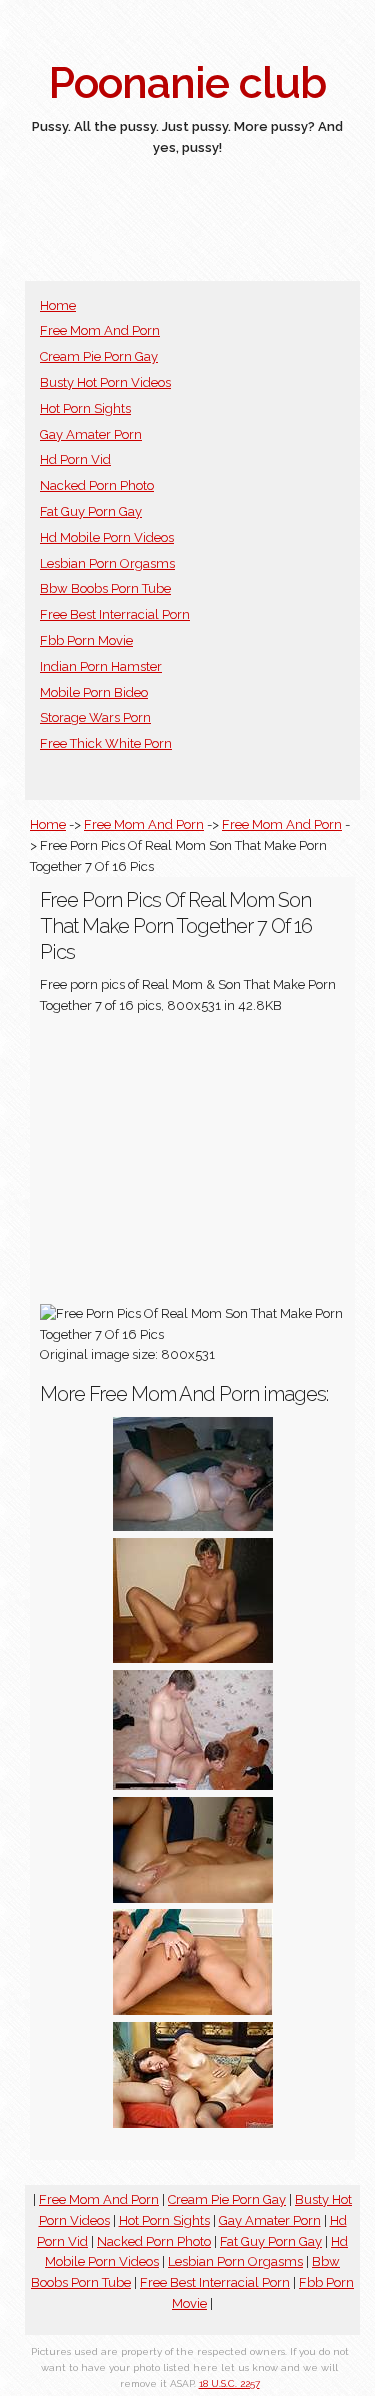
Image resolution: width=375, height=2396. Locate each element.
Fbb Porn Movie (86, 640)
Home (58, 305)
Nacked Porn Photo (97, 485)
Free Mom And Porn (100, 330)
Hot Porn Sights (85, 408)
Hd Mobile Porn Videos (107, 537)
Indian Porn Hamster (101, 666)
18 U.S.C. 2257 (229, 2383)
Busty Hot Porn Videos (105, 382)
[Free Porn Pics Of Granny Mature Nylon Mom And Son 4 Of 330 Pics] (193, 1526)
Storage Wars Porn (95, 717)
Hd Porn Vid (75, 459)
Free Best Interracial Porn (115, 614)
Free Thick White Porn (106, 743)
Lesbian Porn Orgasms (107, 563)
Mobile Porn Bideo (94, 692)
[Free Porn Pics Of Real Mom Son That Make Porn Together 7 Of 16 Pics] (193, 1898)
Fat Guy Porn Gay (91, 511)
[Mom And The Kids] (193, 1785)
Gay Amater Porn (91, 434)
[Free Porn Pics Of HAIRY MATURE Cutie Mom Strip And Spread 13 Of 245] (193, 2010)
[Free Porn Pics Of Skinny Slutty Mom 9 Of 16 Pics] (193, 2123)
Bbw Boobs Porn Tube (105, 588)
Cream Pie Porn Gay (99, 356)
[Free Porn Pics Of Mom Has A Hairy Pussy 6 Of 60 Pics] (193, 1658)
